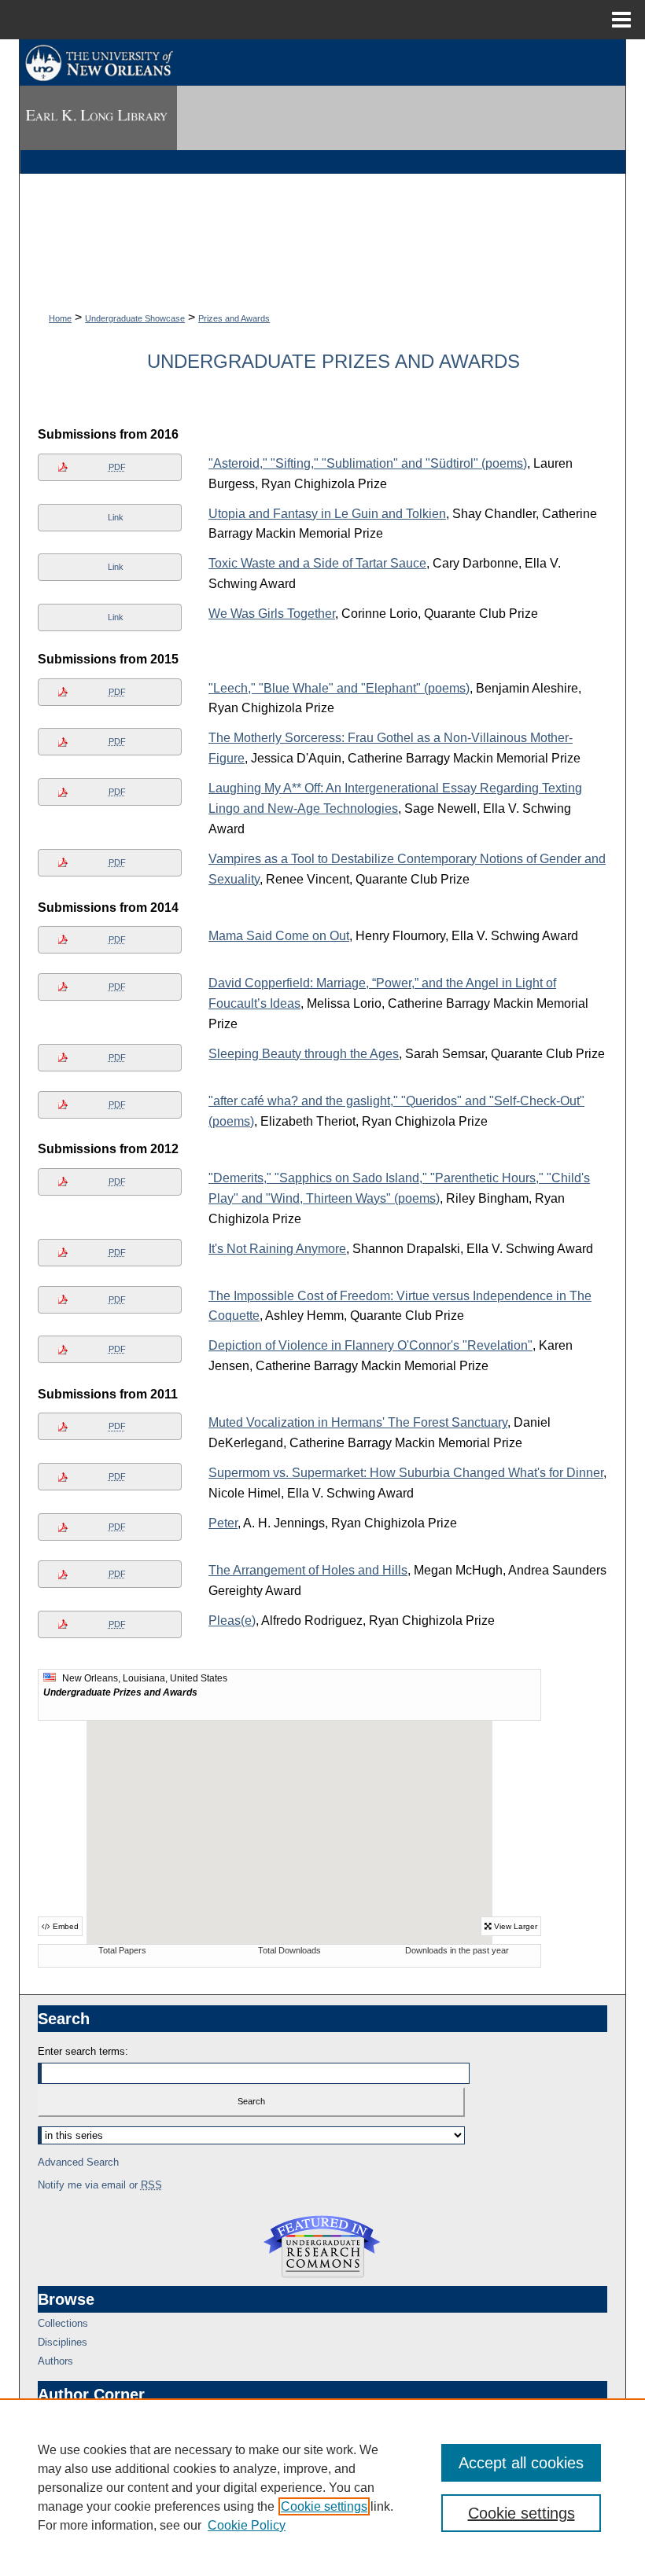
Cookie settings (324, 2506)
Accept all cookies (521, 2463)
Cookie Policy (247, 2525)
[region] (322, 2487)
